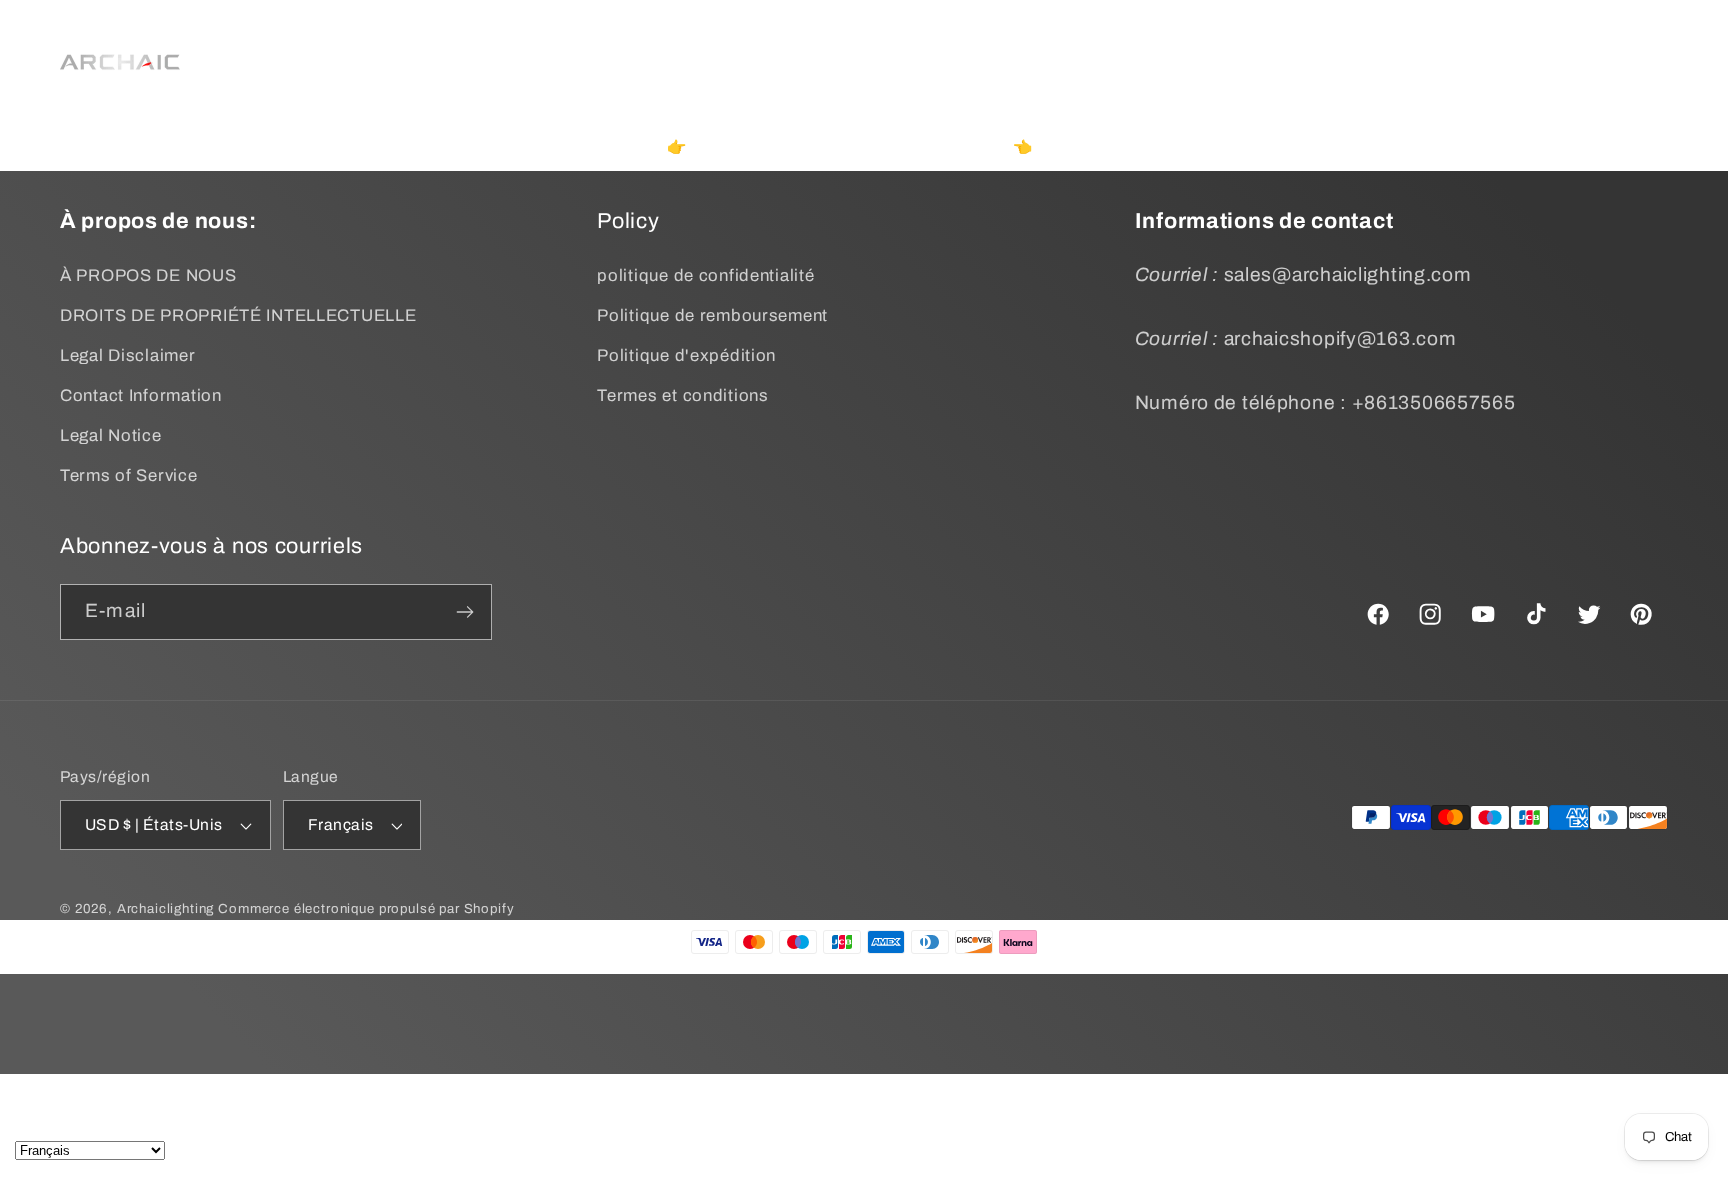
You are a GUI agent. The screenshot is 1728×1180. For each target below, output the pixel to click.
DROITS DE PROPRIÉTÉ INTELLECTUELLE (238, 315)
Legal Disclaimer (128, 355)
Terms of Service (129, 475)
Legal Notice (111, 435)
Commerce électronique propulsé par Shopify (366, 908)
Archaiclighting (166, 908)
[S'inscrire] (464, 612)
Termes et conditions (682, 395)
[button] (589, 37)
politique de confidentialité (705, 275)
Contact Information (141, 395)
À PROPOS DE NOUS (148, 275)
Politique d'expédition (686, 355)
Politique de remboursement (712, 315)
